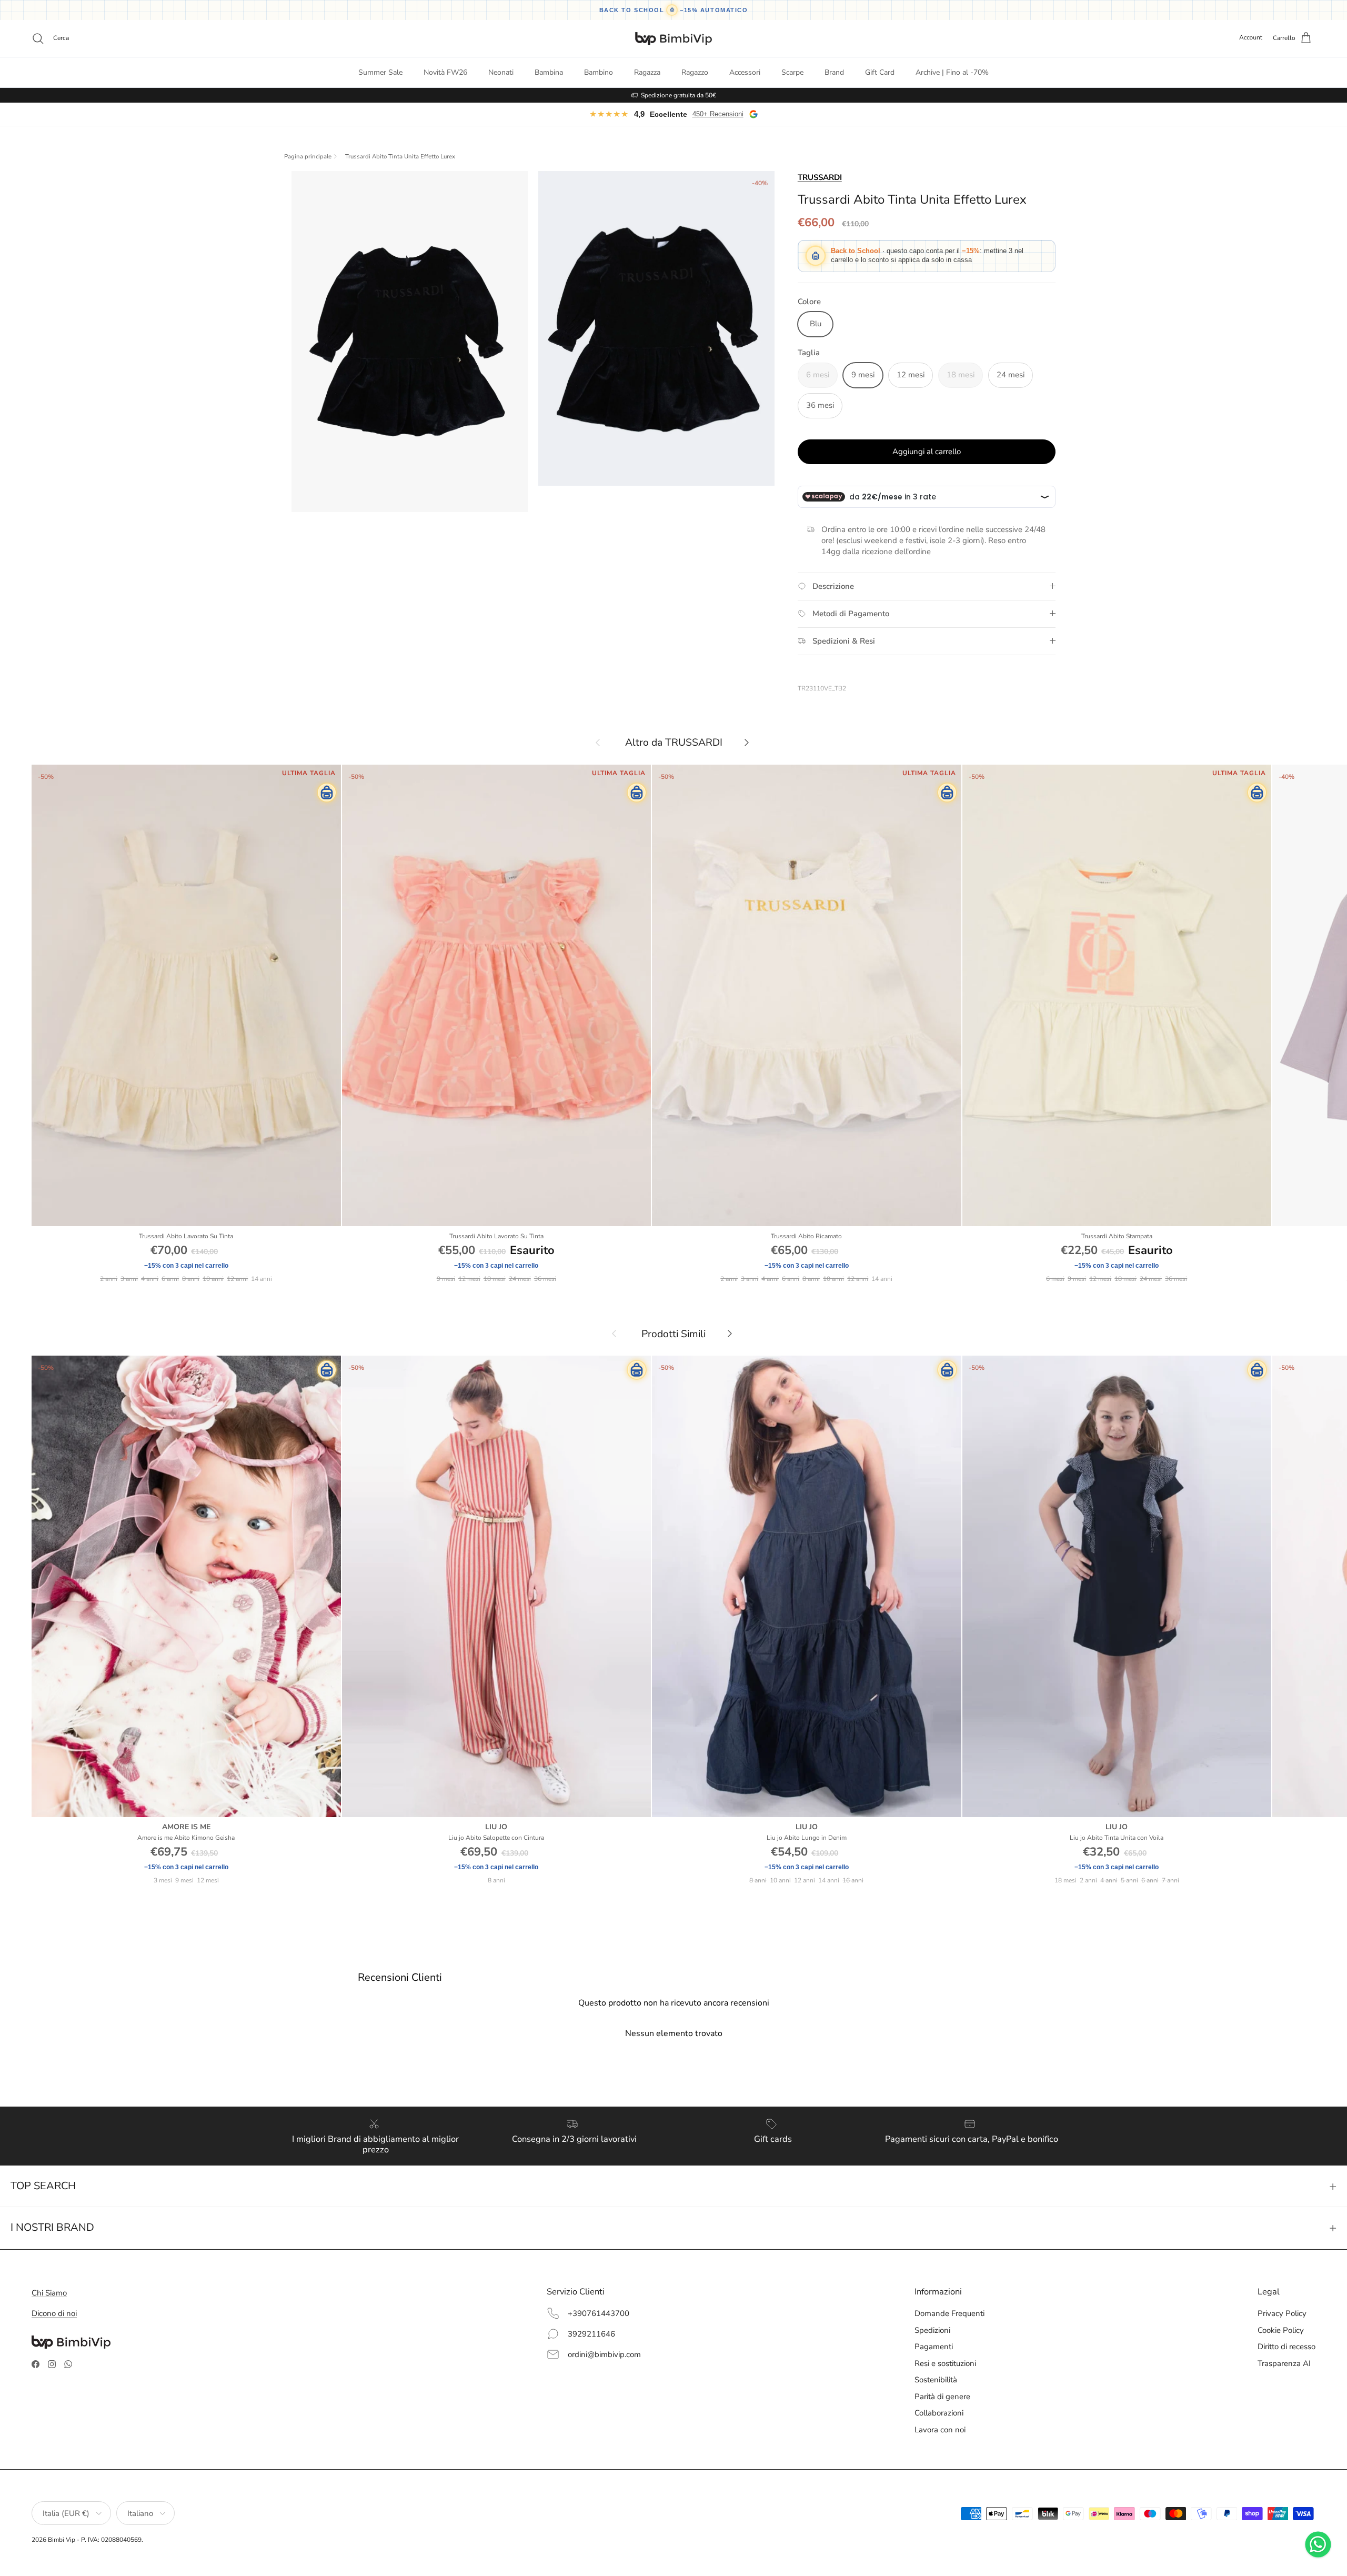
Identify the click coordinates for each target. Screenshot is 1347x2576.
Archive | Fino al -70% (952, 72)
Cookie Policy (1281, 2330)
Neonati (501, 72)
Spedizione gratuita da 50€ (678, 95)
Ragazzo (695, 72)
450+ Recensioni (718, 114)
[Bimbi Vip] (673, 38)
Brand (834, 72)
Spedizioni (932, 2330)
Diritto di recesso (1286, 2347)
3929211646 (591, 2334)
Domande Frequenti (949, 2313)
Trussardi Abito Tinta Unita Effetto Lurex (400, 157)
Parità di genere (942, 2397)
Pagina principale (308, 157)
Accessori (745, 72)
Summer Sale (380, 72)
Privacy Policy (1282, 2313)
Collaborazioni (939, 2413)
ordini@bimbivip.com (604, 2354)
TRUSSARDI (820, 177)
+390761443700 (599, 2313)
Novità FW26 (445, 72)
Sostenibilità (936, 2380)
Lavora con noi (940, 2430)
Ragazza (647, 72)
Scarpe (792, 72)
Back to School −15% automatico (674, 10)
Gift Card (880, 72)
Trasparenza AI (1284, 2363)
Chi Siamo (49, 2293)
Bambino (599, 72)
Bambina (549, 72)
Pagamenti (934, 2347)
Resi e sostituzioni (945, 2363)
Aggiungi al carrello (927, 452)
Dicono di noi (54, 2313)
